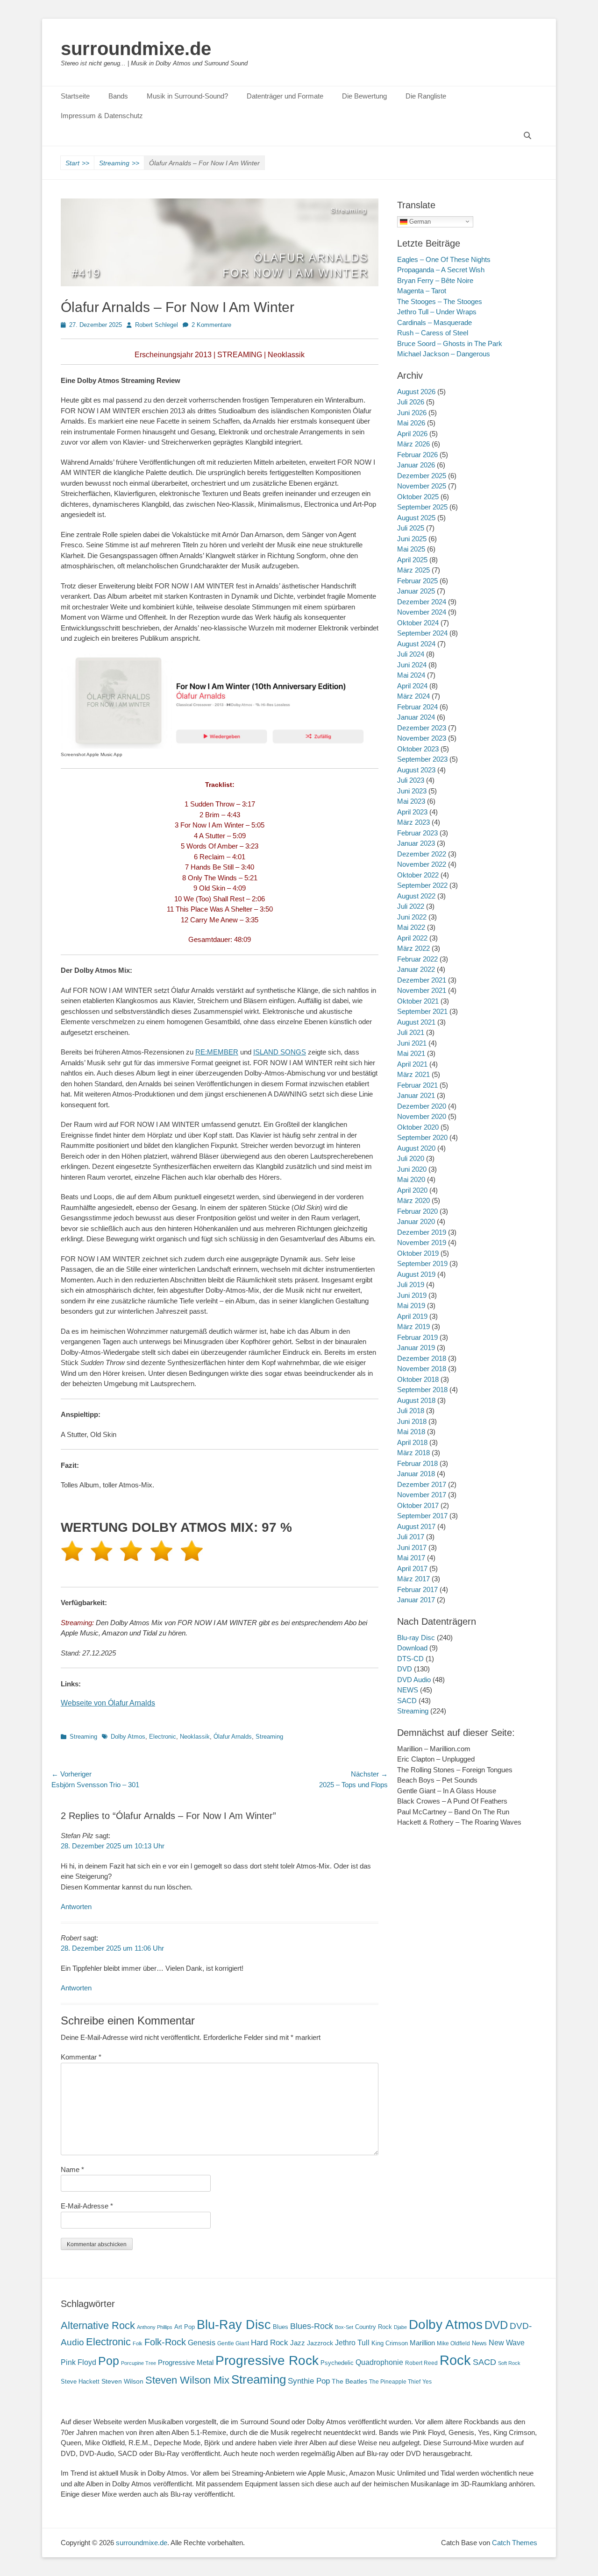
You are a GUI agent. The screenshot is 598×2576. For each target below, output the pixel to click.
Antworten (76, 1907)
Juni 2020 (412, 1169)
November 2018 (422, 1369)
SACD (407, 1701)
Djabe (400, 2327)
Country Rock (374, 2327)
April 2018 (412, 1442)
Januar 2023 (416, 843)
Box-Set (344, 2327)
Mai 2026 (411, 423)
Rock (455, 2360)
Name (72, 2169)
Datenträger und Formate (285, 96)
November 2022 (422, 864)
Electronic (163, 1737)
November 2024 (422, 612)
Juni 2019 (412, 1295)
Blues (281, 2327)
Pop (109, 2361)
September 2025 (422, 507)
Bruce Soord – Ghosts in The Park (450, 343)
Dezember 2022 (422, 854)
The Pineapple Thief (395, 2382)
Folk (138, 2343)
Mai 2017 (411, 1558)
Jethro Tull (352, 2343)
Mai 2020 (411, 1179)
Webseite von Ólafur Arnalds (108, 1703)
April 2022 (412, 938)
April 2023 (412, 812)
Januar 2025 (416, 591)
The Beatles (349, 2381)
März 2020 (413, 1200)
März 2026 (413, 444)
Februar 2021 (417, 1085)
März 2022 (413, 948)
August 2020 (416, 1148)
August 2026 (416, 392)
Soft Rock (509, 2363)
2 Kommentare (211, 325)
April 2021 (412, 1064)
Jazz (298, 2343)
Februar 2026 (417, 455)
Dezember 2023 (422, 728)
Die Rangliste (426, 96)
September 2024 (422, 633)
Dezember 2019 (422, 1232)
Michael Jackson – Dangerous (444, 354)
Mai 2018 (411, 1432)
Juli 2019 (411, 1284)
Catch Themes (515, 2543)
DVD (405, 1669)
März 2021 (413, 1074)
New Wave (507, 2343)
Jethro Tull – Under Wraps (437, 312)
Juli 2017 (411, 1537)
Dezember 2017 (422, 1484)
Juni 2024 (412, 665)
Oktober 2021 (418, 1001)
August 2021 (416, 1022)
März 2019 (413, 1327)
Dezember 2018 (422, 1358)
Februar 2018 (417, 1463)
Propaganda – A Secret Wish (441, 270)
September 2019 (422, 1263)
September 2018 (422, 1390)
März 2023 (413, 822)
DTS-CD (410, 1659)
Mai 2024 (411, 675)
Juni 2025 (412, 539)
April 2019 (412, 1316)
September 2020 (422, 1137)
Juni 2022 (412, 917)
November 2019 (422, 1242)
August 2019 (416, 1274)
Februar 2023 (417, 833)
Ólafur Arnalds (233, 1737)
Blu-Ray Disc (234, 2325)
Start (77, 163)
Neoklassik (195, 1737)
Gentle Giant (233, 2343)
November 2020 (422, 1116)
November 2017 (422, 1495)
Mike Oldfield (453, 2343)
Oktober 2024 (418, 623)
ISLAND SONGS (280, 1052)
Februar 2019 (417, 1337)
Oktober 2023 (418, 749)
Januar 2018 (416, 1474)
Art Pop (185, 2327)
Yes (427, 2382)
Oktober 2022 (418, 875)
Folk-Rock (165, 2342)
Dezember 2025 (422, 476)
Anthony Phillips (155, 2327)
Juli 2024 (411, 654)
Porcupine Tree (139, 2363)
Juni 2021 (412, 1043)
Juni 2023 (412, 791)
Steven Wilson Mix (187, 2380)
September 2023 (422, 759)
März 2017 (413, 1579)
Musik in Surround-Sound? (187, 96)
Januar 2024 (416, 717)
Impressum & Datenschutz (102, 116)
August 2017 (416, 1526)
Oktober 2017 (418, 1505)
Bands (118, 96)
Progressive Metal (186, 2363)
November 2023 (422, 738)
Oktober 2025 (418, 497)
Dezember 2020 (422, 1106)
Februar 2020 (417, 1211)
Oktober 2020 (418, 1127)
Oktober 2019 (418, 1253)
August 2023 (416, 770)
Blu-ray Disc (416, 1638)
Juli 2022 (411, 906)
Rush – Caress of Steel (433, 333)
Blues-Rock (312, 2326)
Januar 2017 (416, 1600)
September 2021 (422, 1011)
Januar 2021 (416, 1095)
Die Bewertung (364, 96)
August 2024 (416, 644)
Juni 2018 (412, 1421)
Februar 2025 (417, 581)
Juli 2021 (411, 1032)
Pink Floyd (78, 2362)
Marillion (422, 2343)
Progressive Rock (267, 2360)
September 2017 (422, 1516)
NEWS (408, 1690)
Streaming (119, 163)
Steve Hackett (80, 2381)
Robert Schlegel (157, 325)
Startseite (75, 96)
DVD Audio (414, 1680)
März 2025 (413, 570)
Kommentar (81, 2057)
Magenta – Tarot (422, 291)
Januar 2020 (416, 1221)
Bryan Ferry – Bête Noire (435, 280)
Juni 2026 (412, 413)
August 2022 (416, 896)
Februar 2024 (417, 707)
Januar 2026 (416, 465)
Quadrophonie (379, 2362)
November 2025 (422, 486)
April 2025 (412, 560)
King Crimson (390, 2343)
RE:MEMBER (217, 1052)
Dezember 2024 (422, 602)
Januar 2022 (416, 969)
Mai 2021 (411, 1053)
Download (412, 1648)
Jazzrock (320, 2343)
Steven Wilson (122, 2381)
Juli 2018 (411, 1411)
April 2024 (412, 686)
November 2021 (422, 990)
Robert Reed (421, 2363)
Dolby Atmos (128, 1737)
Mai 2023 (411, 801)
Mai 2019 (411, 1306)
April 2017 (412, 1568)
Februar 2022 (417, 959)
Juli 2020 (411, 1158)
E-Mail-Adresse (87, 2206)
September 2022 (422, 885)
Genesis (202, 2342)
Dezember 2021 (422, 980)
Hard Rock (270, 2343)
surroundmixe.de (136, 49)
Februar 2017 (417, 1589)
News (479, 2343)
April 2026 (412, 434)
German (419, 221)
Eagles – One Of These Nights (444, 259)
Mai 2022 (411, 927)
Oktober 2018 (418, 1379)
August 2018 (416, 1400)
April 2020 (412, 1190)
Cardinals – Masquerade (434, 322)
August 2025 (416, 518)
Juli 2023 (411, 780)
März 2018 (413, 1453)
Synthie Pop (309, 2381)
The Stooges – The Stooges (440, 301)
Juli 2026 (411, 402)
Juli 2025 (411, 528)
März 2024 (413, 696)
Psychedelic (337, 2363)
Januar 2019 (416, 1348)
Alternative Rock (98, 2325)
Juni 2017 (412, 1547)
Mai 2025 (411, 549)
